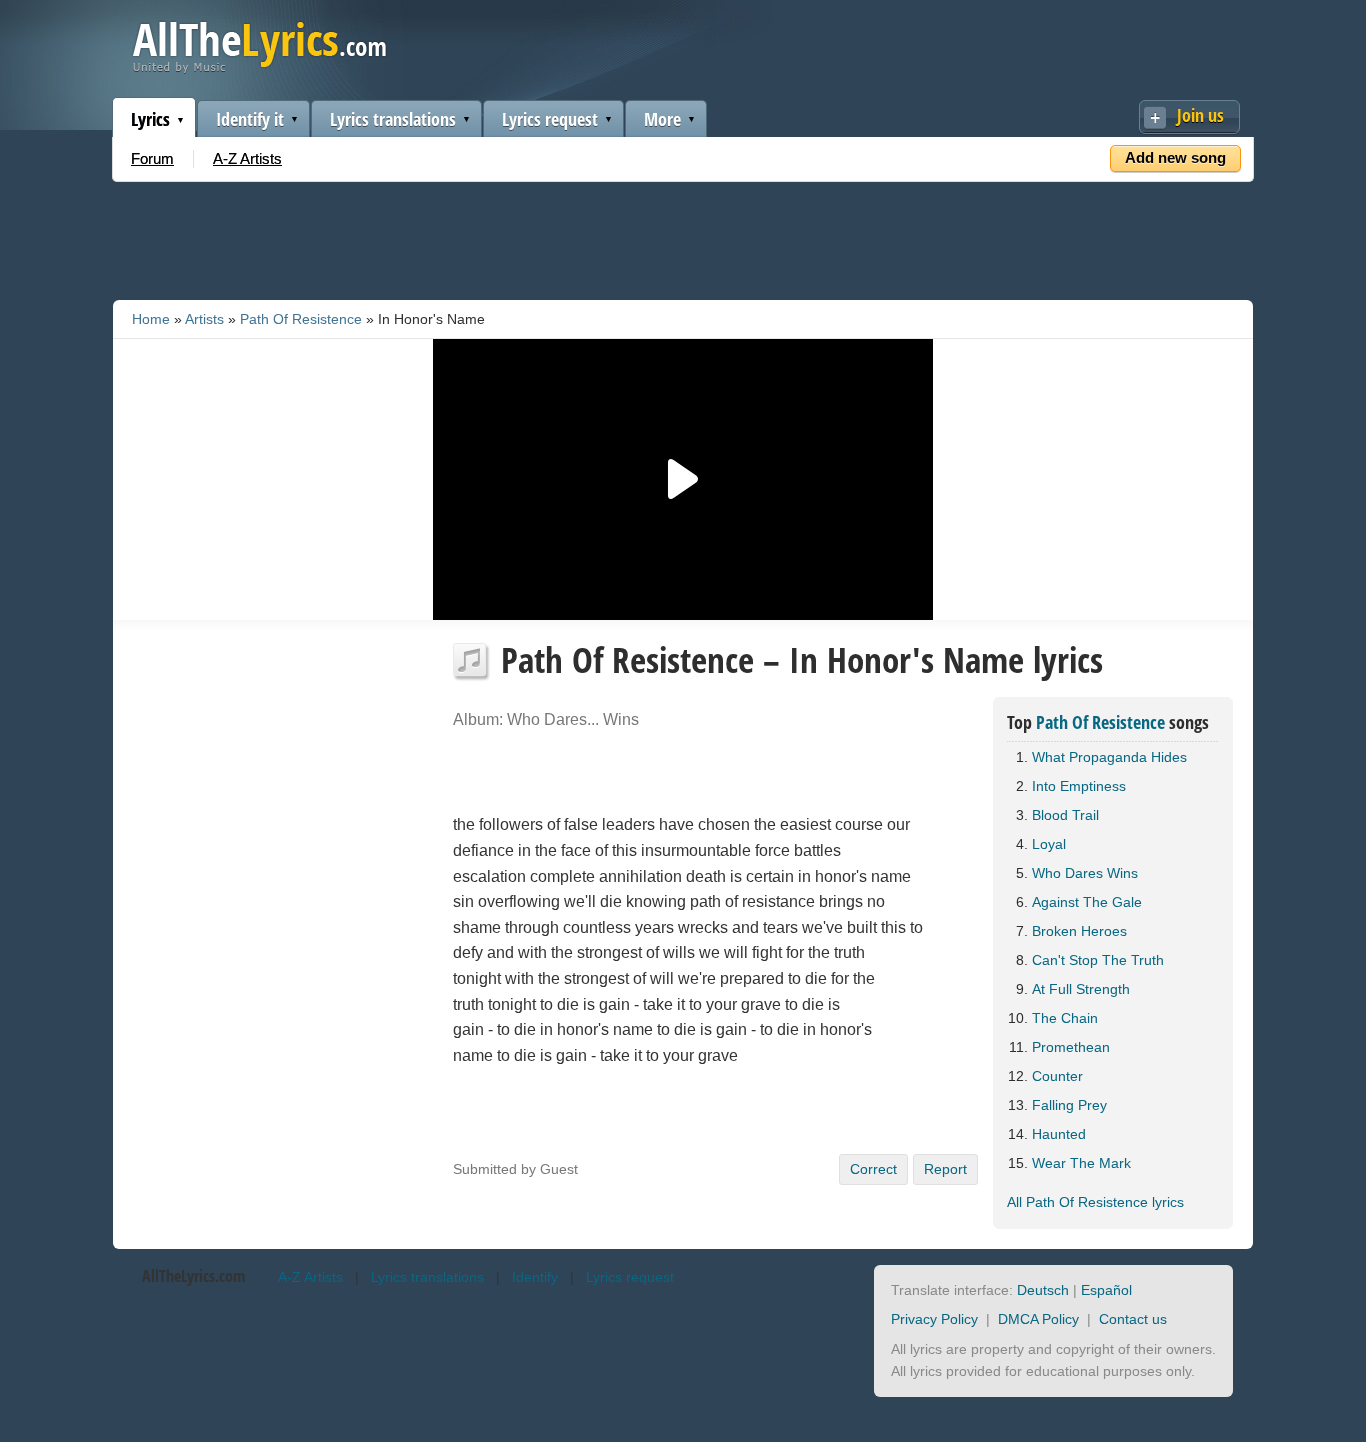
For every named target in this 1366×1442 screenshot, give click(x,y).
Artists (204, 319)
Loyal (1049, 844)
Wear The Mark (1081, 1163)
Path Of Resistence (301, 319)
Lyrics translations (393, 119)
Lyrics (150, 119)
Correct (873, 1169)
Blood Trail (1065, 815)
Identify (535, 1277)
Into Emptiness (1079, 786)
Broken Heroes (1079, 931)
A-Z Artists (247, 158)
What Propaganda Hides (1109, 757)
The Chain (1065, 1018)
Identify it (250, 119)
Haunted (1059, 1134)
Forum (152, 158)
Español (1106, 1290)
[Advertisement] (683, 237)
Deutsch (1043, 1290)
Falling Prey (1069, 1105)
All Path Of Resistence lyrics (1095, 1202)
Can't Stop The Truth (1098, 960)
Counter (1057, 1076)
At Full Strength (1081, 989)
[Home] (259, 68)
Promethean (1071, 1047)
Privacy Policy (934, 1319)
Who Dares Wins (1085, 873)
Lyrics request (550, 119)
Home (151, 319)
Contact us (1133, 1319)
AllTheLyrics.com (193, 1276)
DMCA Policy (1038, 1319)
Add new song (1175, 157)
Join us (1200, 115)
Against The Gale (1087, 902)
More (662, 119)
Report (945, 1169)
